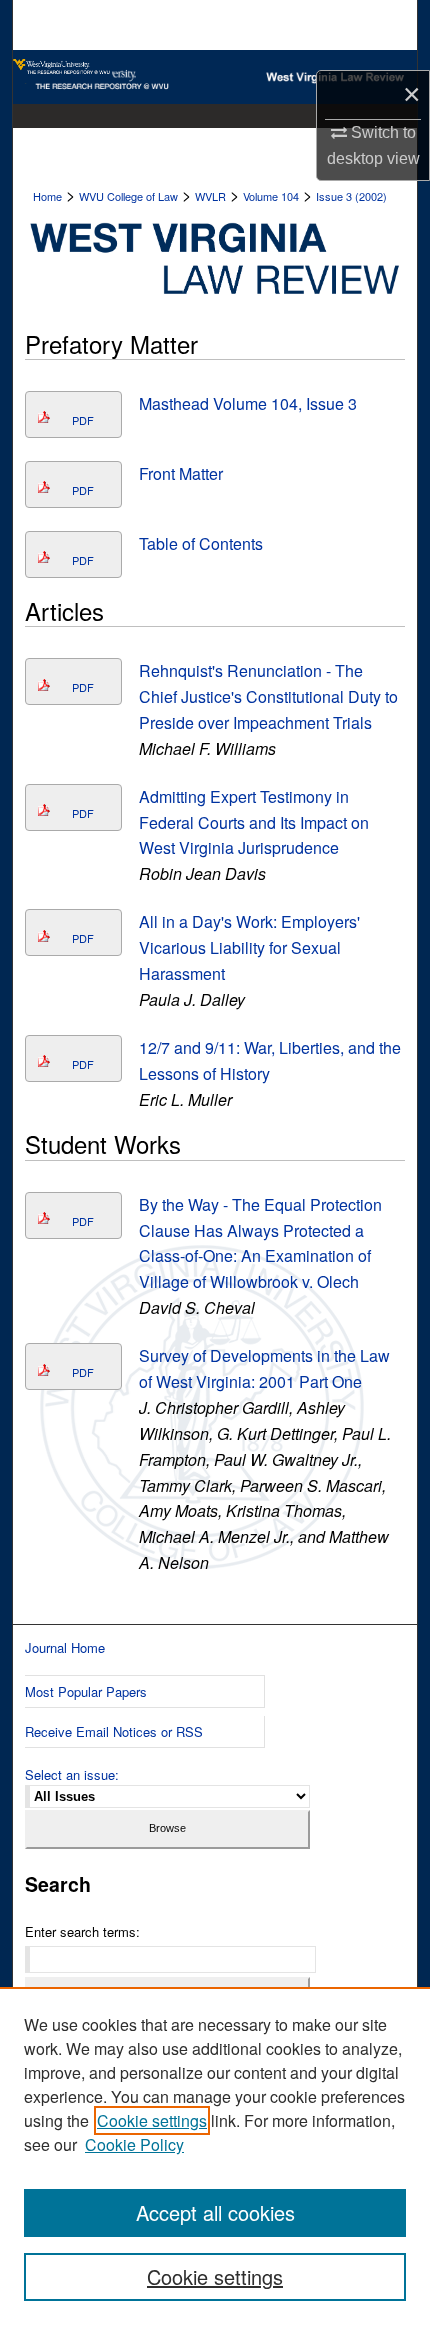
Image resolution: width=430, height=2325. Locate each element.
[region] (215, 2156)
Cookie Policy (134, 2144)
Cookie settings (152, 2120)
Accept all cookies (215, 2212)
